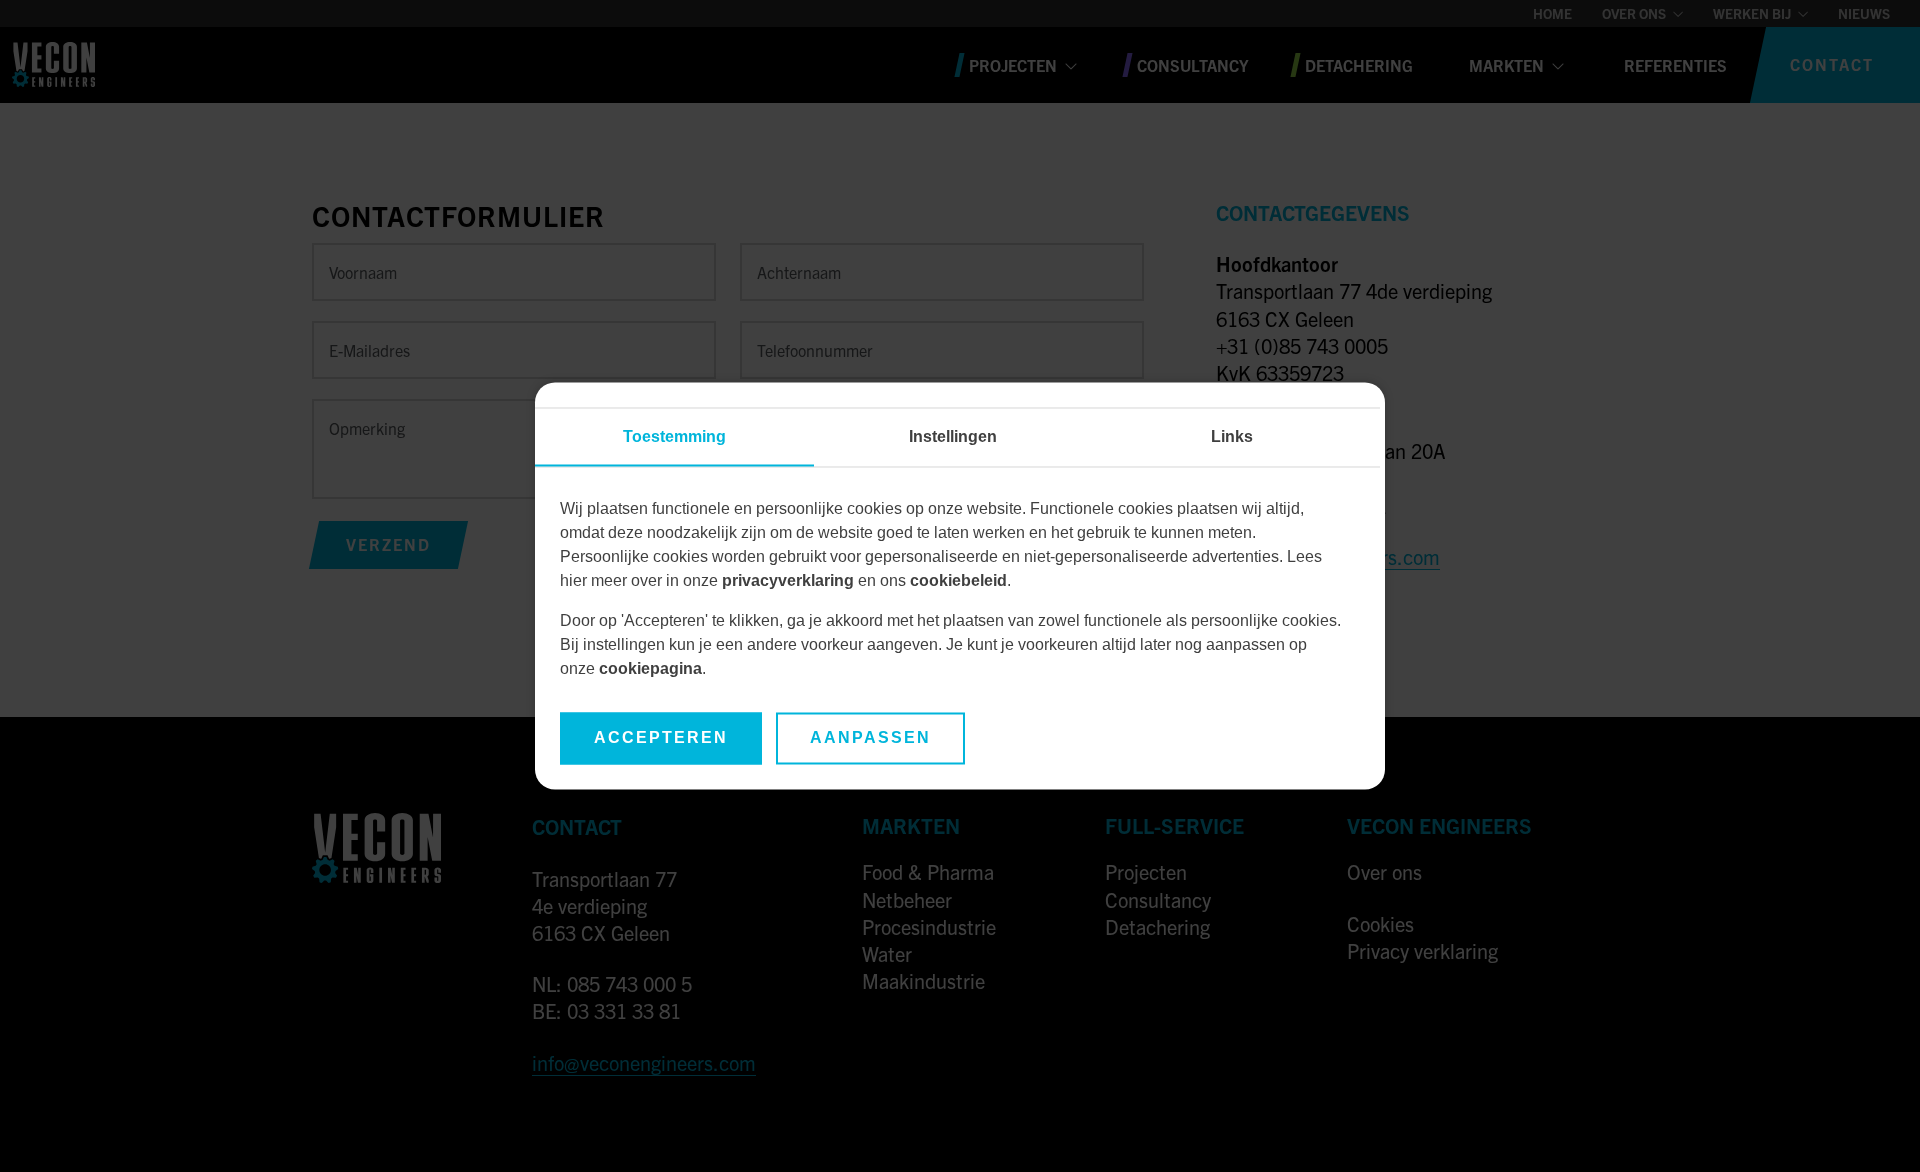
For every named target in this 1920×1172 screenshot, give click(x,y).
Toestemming (674, 437)
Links (1232, 437)
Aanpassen (870, 738)
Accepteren (661, 738)
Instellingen (953, 437)
